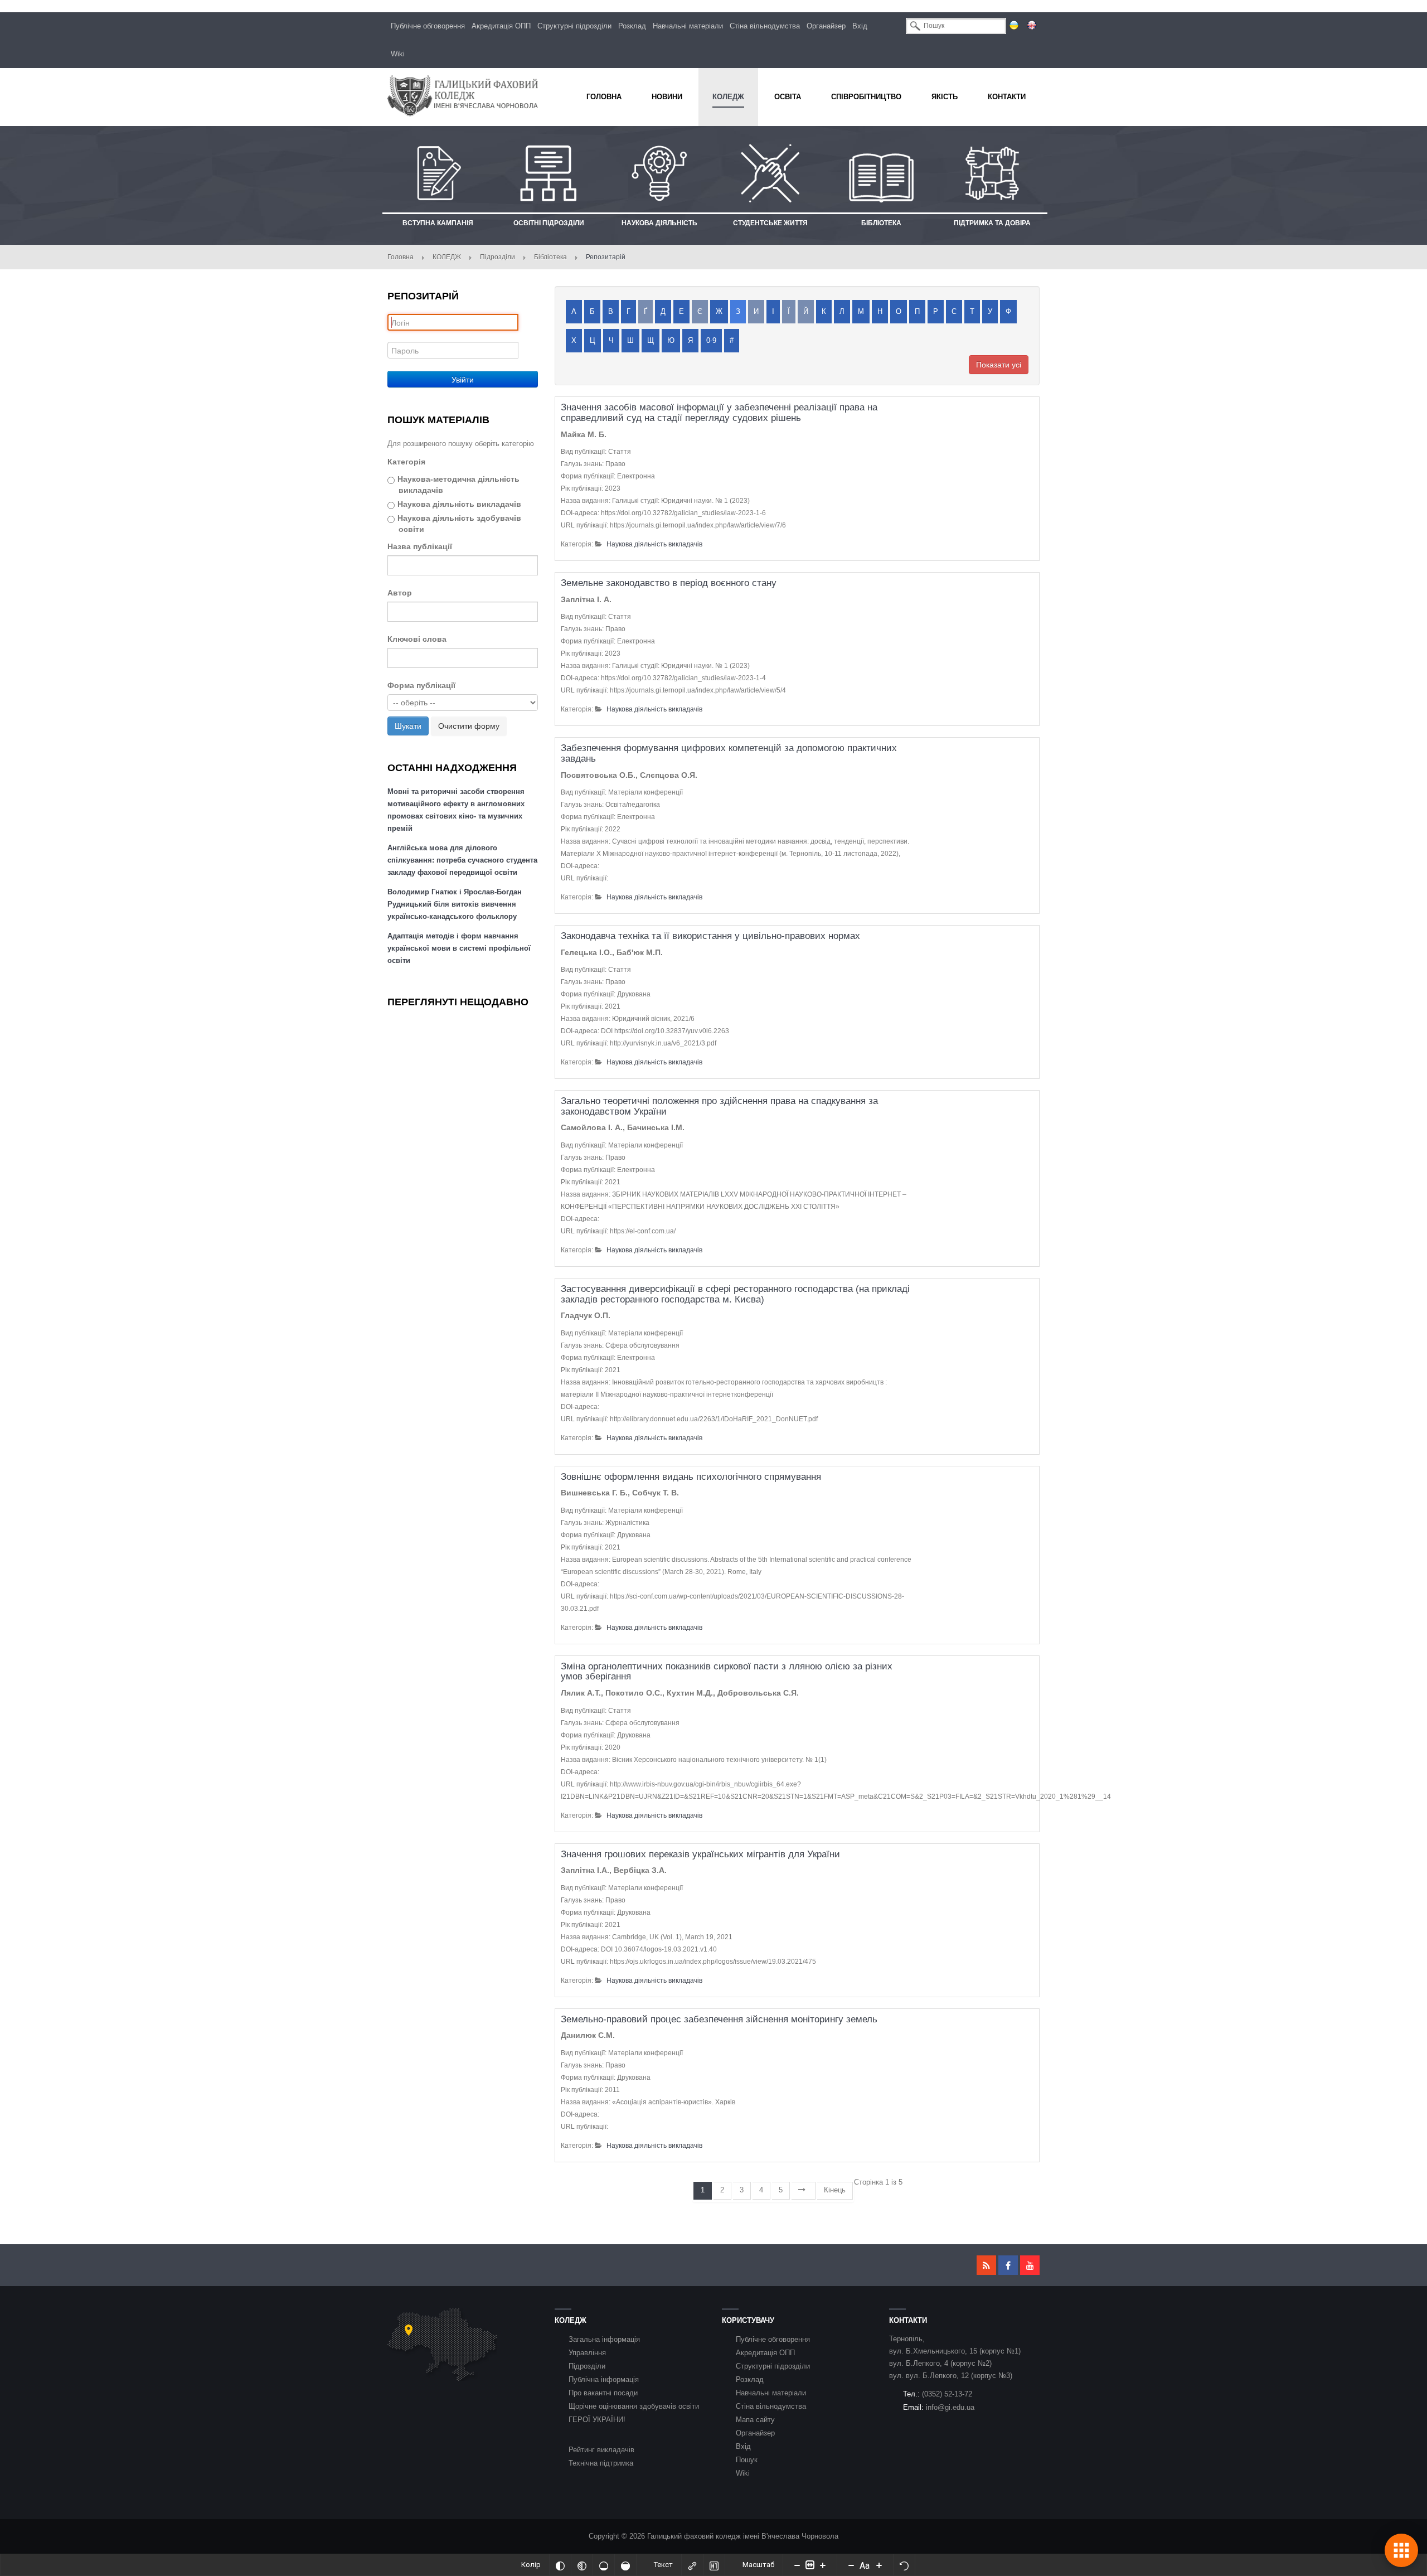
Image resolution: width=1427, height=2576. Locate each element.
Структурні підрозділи (574, 26)
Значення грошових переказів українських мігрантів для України (700, 1854)
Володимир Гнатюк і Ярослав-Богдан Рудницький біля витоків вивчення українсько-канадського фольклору (455, 904)
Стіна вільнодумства (765, 26)
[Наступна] (804, 2191)
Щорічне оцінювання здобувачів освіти (634, 2406)
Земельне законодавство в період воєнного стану (669, 583)
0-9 (711, 340)
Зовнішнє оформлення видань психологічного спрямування (691, 1477)
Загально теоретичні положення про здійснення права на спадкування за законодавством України (719, 1106)
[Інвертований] (560, 2565)
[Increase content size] (823, 2565)
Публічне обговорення (428, 26)
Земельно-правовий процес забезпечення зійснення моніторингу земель (719, 2019)
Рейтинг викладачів (601, 2450)
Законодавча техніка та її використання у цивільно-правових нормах (710, 936)
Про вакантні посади (603, 2393)
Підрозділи (497, 257)
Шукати (408, 726)
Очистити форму (469, 726)
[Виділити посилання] (692, 2565)
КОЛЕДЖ (447, 257)
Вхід (860, 26)
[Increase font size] (879, 2565)
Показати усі (999, 365)
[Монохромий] (582, 2565)
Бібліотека (550, 257)
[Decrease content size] (797, 2565)
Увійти (463, 379)
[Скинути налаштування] (904, 2565)
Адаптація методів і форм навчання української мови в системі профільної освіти (459, 948)
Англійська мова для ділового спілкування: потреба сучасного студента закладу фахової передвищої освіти (462, 860)
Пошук (747, 2460)
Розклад (632, 26)
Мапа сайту (755, 2420)
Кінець (835, 2190)
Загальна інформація (604, 2339)
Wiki (398, 54)
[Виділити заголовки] (714, 2565)
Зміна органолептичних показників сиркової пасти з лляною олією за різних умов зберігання (727, 1672)
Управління (587, 2353)
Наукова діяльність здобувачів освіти (459, 524)
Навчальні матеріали (688, 26)
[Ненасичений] (604, 2565)
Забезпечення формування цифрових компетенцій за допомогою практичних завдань (729, 753)
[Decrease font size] (851, 2565)
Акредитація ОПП (501, 26)
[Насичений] (625, 2565)
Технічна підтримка (601, 2463)
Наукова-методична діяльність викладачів (458, 485)
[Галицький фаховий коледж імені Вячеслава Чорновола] (463, 96)
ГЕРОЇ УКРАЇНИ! (597, 2420)
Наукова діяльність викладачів (459, 504)
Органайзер (826, 26)
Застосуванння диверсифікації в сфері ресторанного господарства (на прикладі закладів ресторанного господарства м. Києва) (735, 1294)
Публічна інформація (604, 2379)
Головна (401, 257)
